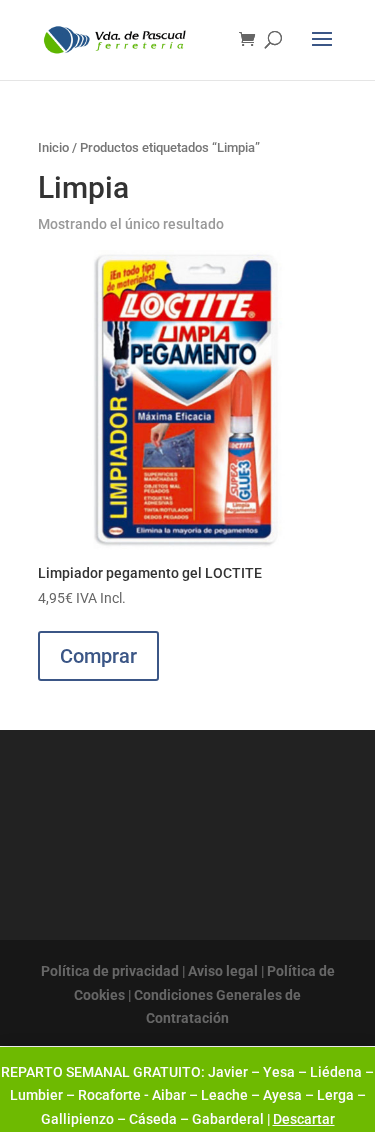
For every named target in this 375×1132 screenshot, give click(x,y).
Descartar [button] (304, 1119)
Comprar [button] (98, 656)
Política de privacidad (110, 971)
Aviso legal (223, 971)
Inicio (53, 147)
